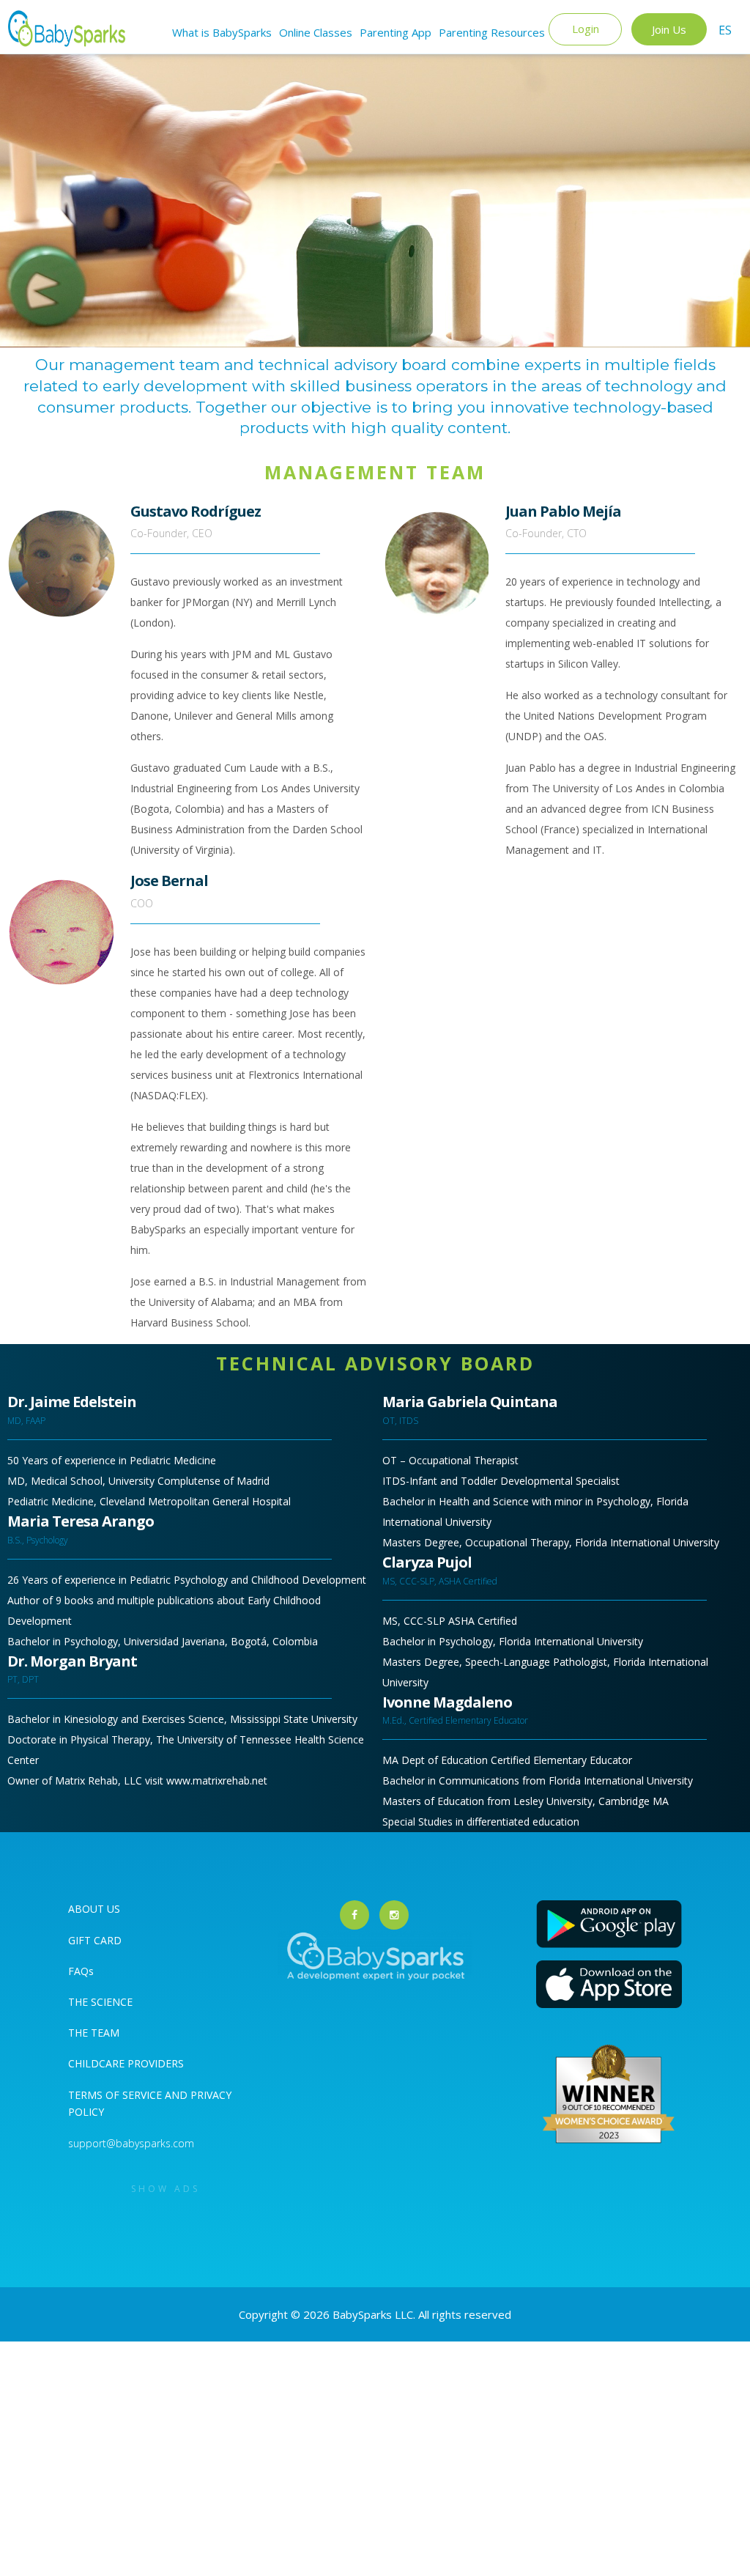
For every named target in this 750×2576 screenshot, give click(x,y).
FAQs (81, 1971)
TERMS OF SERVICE (116, 2095)
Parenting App (396, 32)
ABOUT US (94, 1909)
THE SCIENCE (100, 2002)
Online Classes (316, 32)
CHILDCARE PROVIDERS (126, 2063)
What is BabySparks (222, 32)
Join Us (669, 29)
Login (586, 29)
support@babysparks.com (131, 2143)
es (725, 30)
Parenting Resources (492, 32)
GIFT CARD (95, 1940)
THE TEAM (94, 2033)
